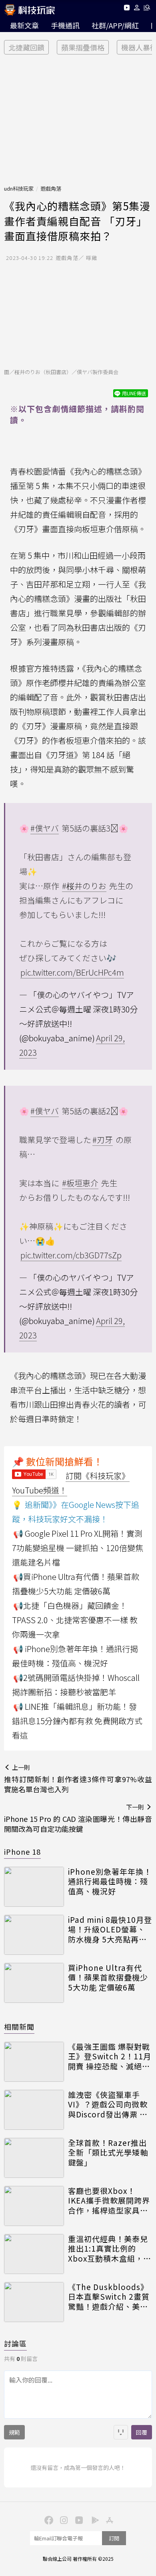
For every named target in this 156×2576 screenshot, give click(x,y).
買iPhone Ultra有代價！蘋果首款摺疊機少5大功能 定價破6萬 (108, 1978)
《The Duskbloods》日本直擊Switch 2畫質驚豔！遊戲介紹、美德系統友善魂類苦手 (109, 2297)
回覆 (142, 2432)
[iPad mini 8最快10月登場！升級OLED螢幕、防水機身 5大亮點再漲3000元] (34, 1935)
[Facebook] (48, 2520)
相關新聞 (19, 2027)
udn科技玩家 (19, 188)
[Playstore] (93, 2520)
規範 (14, 2432)
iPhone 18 (22, 1851)
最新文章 (24, 25)
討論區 (15, 2343)
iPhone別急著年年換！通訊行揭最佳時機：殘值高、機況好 (110, 1882)
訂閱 (114, 2538)
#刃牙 (103, 1140)
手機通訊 (65, 25)
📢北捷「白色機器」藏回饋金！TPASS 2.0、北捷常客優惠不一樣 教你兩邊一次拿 (75, 1620)
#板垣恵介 (80, 1183)
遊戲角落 (51, 188)
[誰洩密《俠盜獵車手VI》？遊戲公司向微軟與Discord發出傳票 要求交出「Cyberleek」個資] (34, 2110)
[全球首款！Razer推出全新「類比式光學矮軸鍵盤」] (34, 2158)
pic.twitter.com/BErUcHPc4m (72, 972)
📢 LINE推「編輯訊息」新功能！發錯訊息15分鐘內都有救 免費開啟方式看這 (77, 1721)
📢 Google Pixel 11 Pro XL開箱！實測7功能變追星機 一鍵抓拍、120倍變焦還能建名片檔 (78, 1548)
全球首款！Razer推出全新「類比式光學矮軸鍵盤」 (108, 2153)
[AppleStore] (108, 2520)
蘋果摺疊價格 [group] (83, 47)
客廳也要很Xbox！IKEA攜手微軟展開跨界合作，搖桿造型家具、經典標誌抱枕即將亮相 (109, 2201)
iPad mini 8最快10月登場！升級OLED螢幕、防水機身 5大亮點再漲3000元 (110, 1930)
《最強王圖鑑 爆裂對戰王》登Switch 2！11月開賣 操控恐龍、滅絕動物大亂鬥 (110, 2057)
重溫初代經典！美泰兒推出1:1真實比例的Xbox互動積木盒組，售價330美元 (110, 2249)
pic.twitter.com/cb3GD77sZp (71, 1255)
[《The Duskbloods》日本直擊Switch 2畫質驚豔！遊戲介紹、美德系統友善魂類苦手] (34, 2302)
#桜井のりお (84, 886)
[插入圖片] (121, 2432)
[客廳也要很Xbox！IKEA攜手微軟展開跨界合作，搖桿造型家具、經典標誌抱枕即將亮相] (34, 2206)
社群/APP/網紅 (115, 25)
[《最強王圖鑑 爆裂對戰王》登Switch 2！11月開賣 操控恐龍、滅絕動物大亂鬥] (34, 2062)
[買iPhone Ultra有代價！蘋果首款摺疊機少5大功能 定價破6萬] (34, 1983)
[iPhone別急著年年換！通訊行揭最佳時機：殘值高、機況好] (34, 1887)
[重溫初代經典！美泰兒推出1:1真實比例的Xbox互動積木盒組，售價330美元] (34, 2254)
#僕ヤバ (45, 828)
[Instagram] (63, 2520)
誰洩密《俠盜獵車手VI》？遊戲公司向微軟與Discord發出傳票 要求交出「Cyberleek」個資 (108, 2105)
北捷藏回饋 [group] (26, 47)
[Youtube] (127, 9)
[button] (137, 9)
